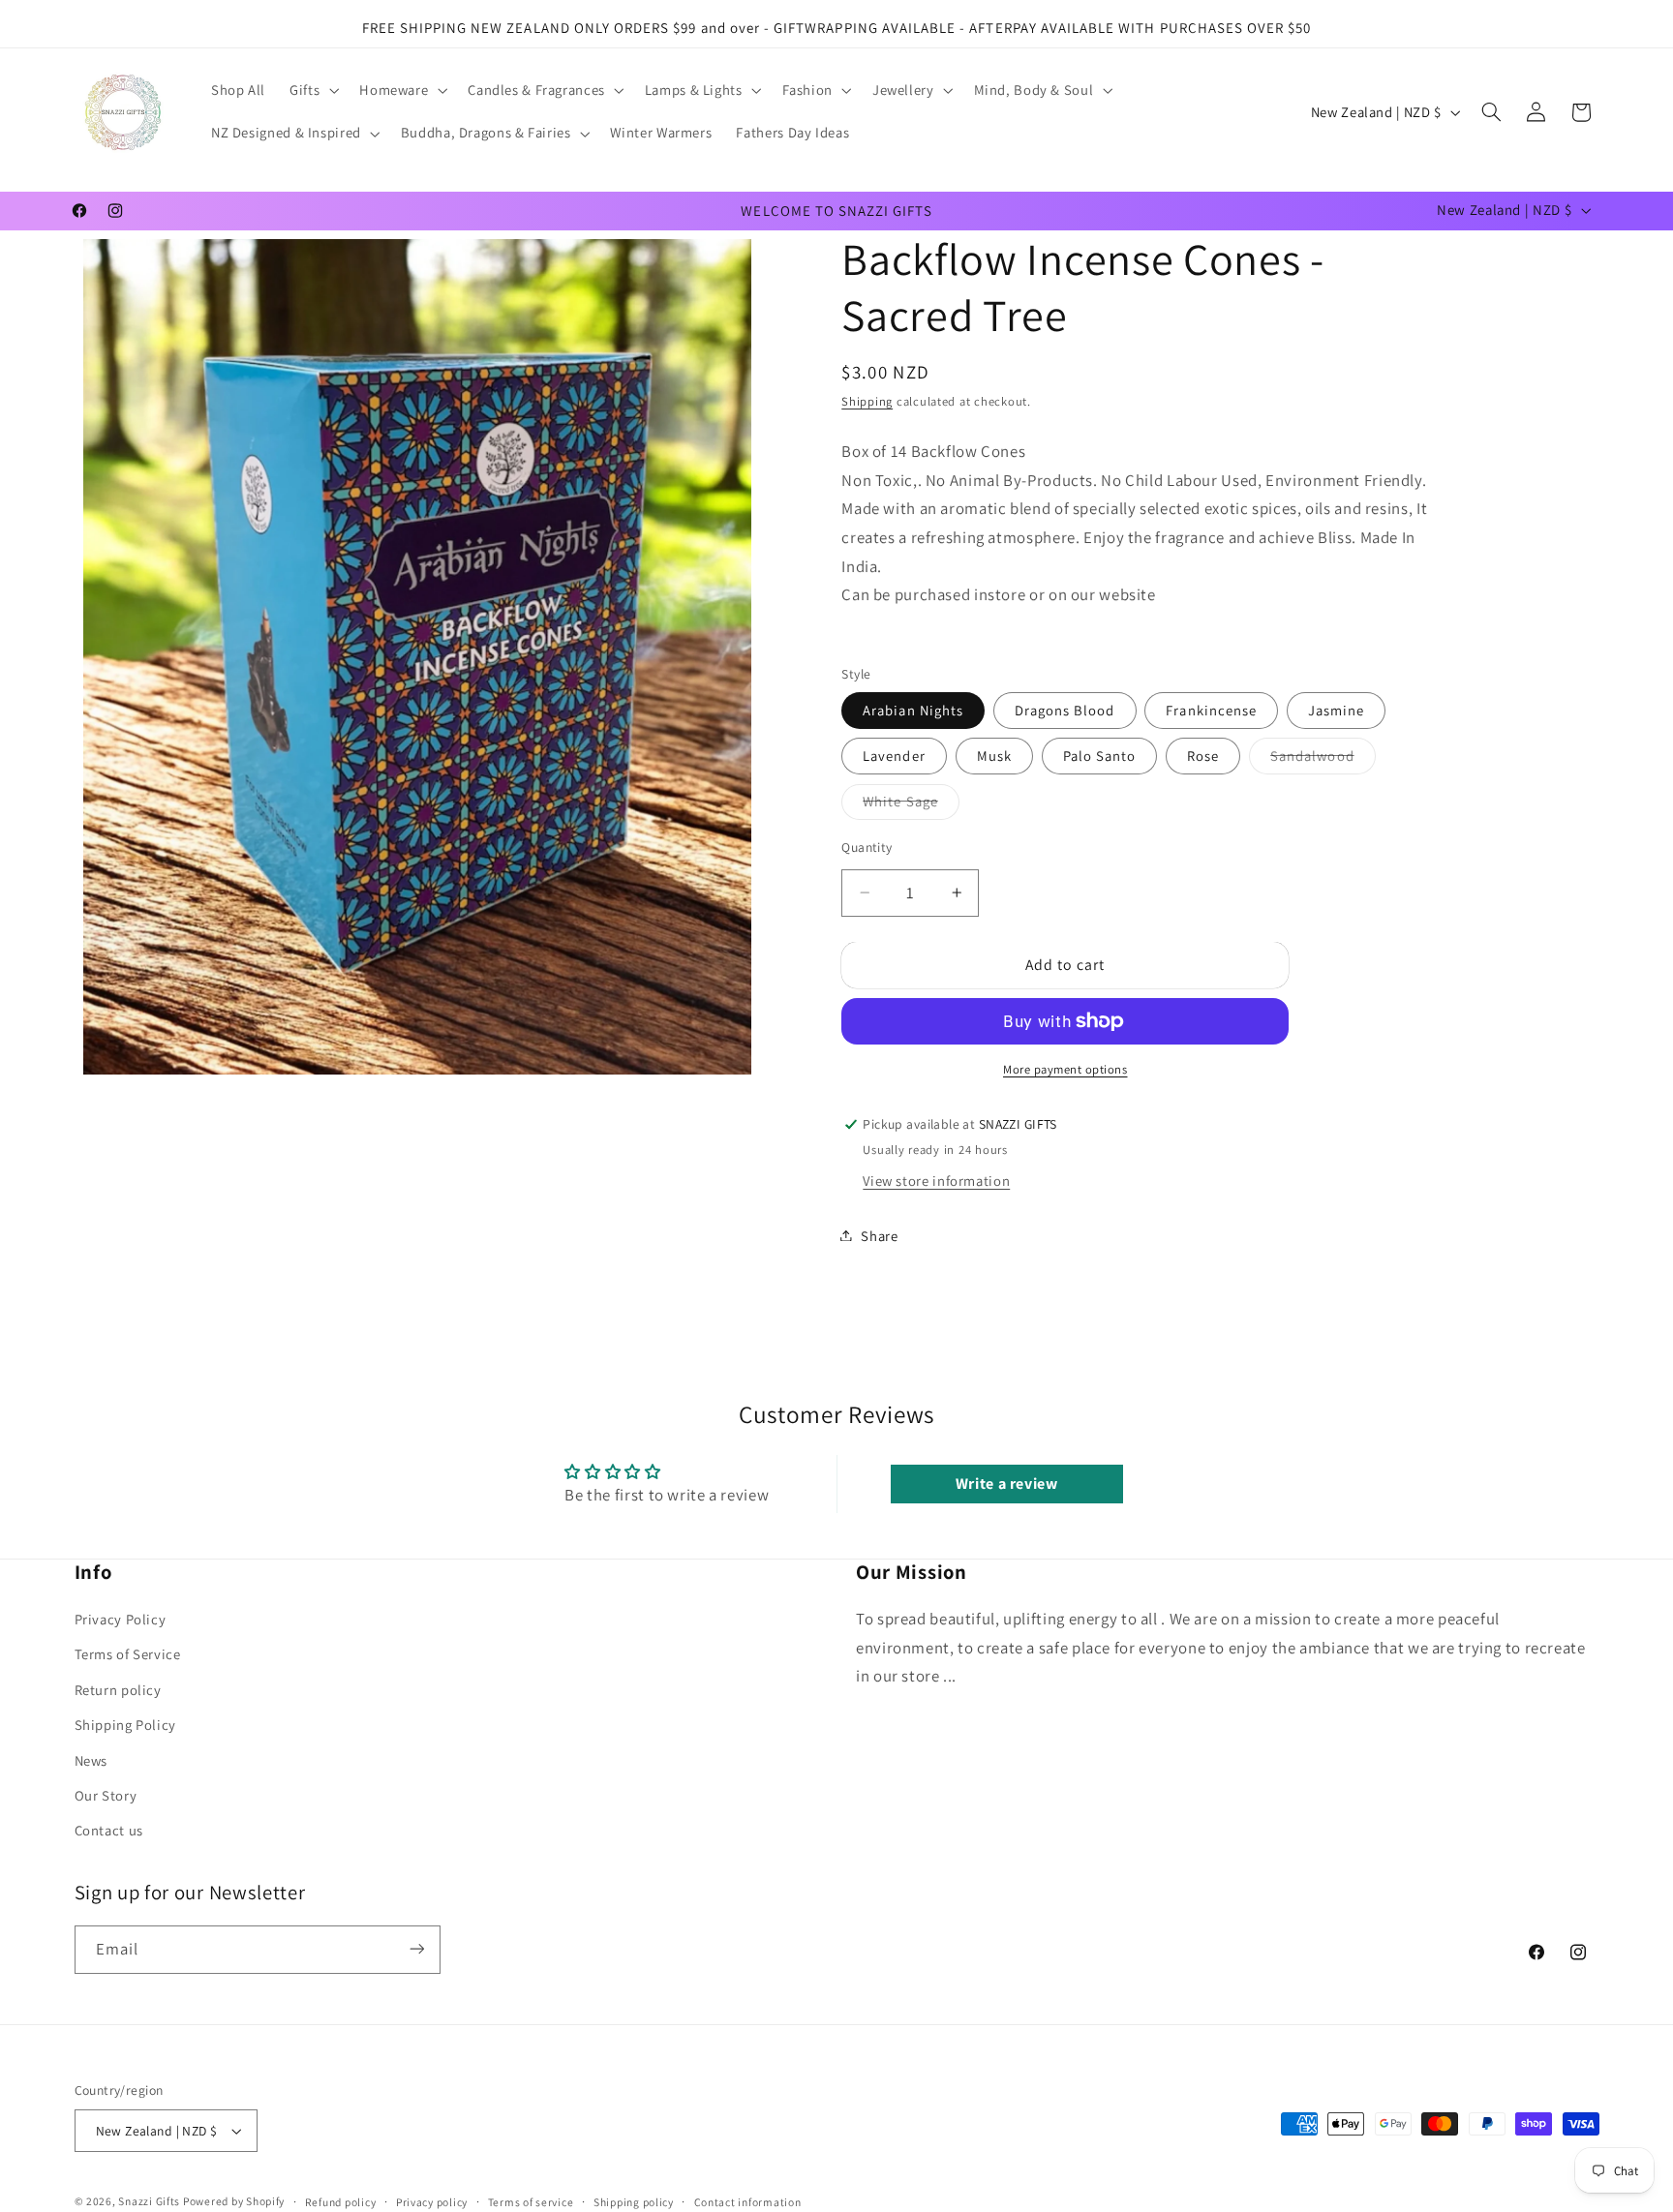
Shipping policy (634, 2202)
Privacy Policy (121, 1620)
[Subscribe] (416, 1949)
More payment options (1065, 1069)
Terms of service (531, 2202)
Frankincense (1211, 709)
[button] (313, 91)
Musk (994, 756)
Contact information (748, 2202)
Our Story (106, 1796)
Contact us (109, 1831)
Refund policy (341, 2202)
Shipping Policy (125, 1726)
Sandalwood (1323, 755)
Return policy (118, 1690)
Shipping (867, 401)
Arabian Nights (913, 709)
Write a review (1007, 1483)
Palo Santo (1100, 756)
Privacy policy (432, 2202)
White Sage (911, 801)
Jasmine (1336, 709)
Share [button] (879, 1235)
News (91, 1760)
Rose (1203, 756)
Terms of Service (128, 1655)
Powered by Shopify (234, 2201)
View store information (936, 1181)
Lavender (894, 756)
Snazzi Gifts (151, 2201)
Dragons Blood (1065, 709)
